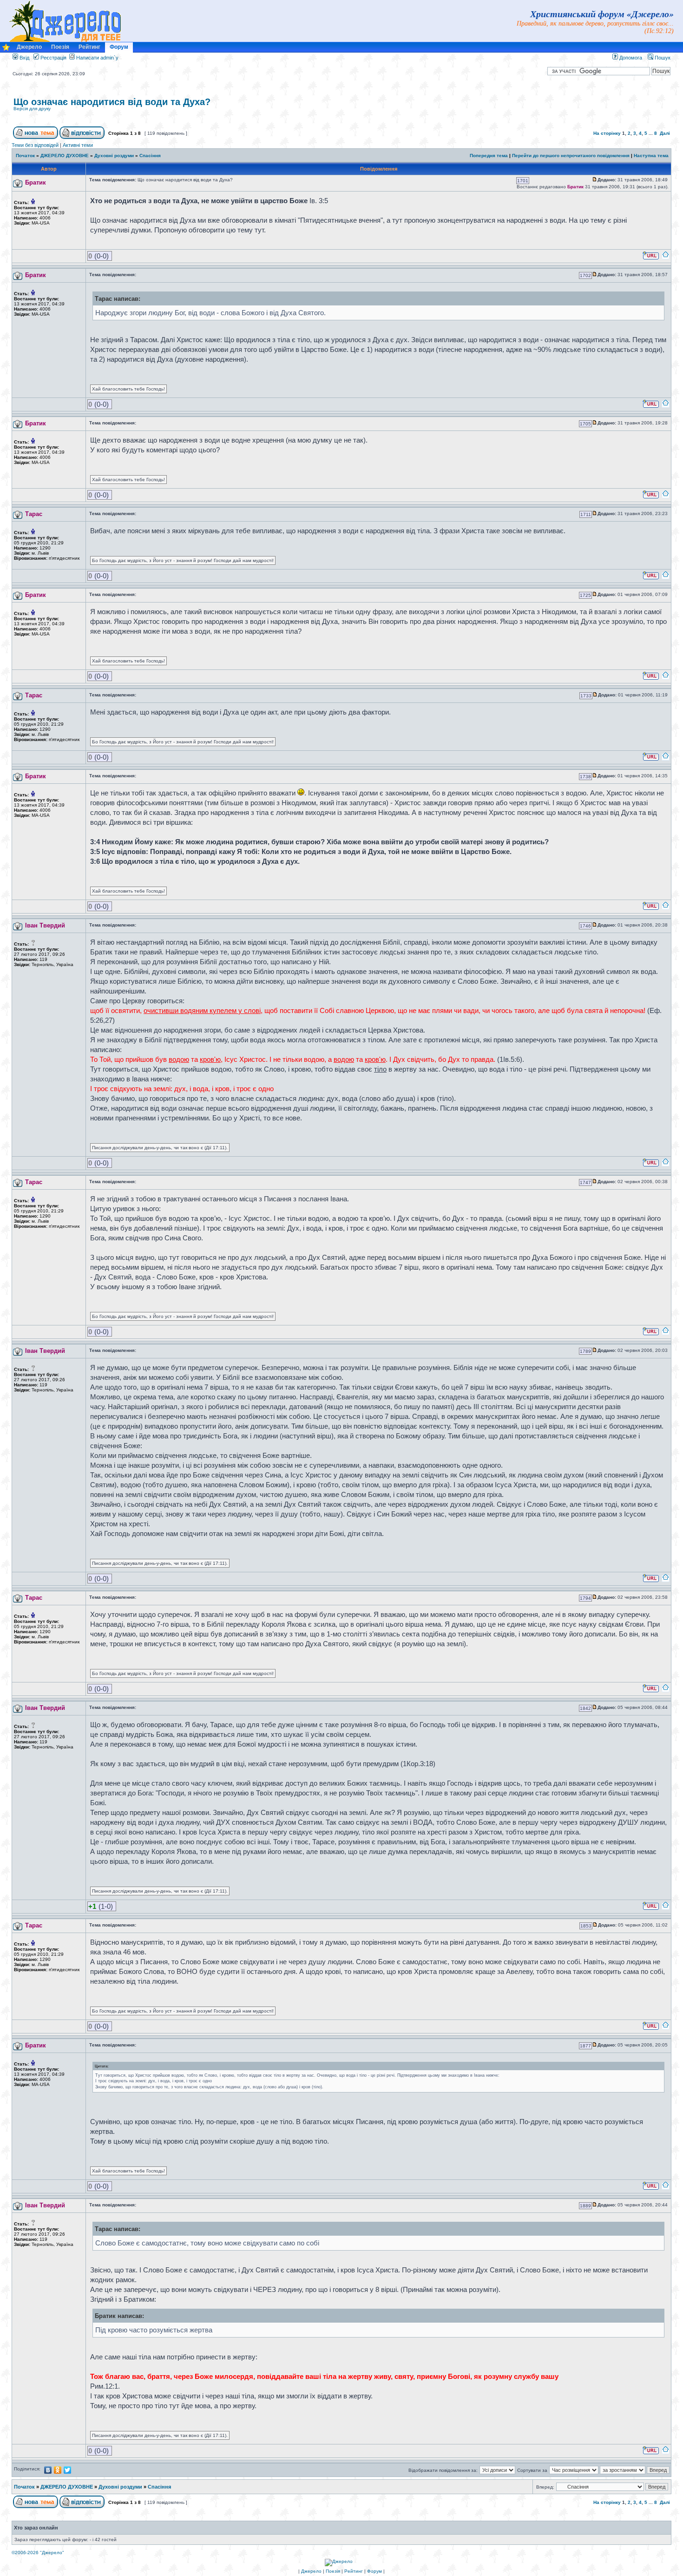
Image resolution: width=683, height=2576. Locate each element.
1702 (585, 275)
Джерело (29, 47)
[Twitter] (68, 2470)
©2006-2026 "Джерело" (38, 2553)
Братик (36, 182)
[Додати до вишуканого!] (6, 50)
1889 (585, 2206)
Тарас (34, 514)
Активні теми (78, 145)
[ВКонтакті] (48, 2470)
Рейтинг (89, 47)
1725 (585, 595)
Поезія (60, 47)
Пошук (662, 58)
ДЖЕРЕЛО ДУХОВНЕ (65, 156)
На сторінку (607, 133)
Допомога (630, 58)
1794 (585, 1598)
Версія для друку (32, 109)
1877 (585, 2046)
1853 (586, 1926)
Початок (25, 156)
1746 (585, 926)
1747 (585, 1182)
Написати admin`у (97, 58)
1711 (586, 514)
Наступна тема (651, 156)
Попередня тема (489, 156)
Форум (119, 47)
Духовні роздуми (114, 156)
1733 (586, 696)
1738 (585, 777)
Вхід (24, 58)
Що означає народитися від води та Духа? (112, 102)
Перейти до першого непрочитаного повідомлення (571, 156)
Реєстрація (53, 58)
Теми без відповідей (35, 145)
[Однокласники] (58, 2470)
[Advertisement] (561, 109)
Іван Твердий (45, 925)
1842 (585, 1708)
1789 (585, 1351)
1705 (585, 424)
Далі (665, 133)
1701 (523, 181)
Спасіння (150, 156)
